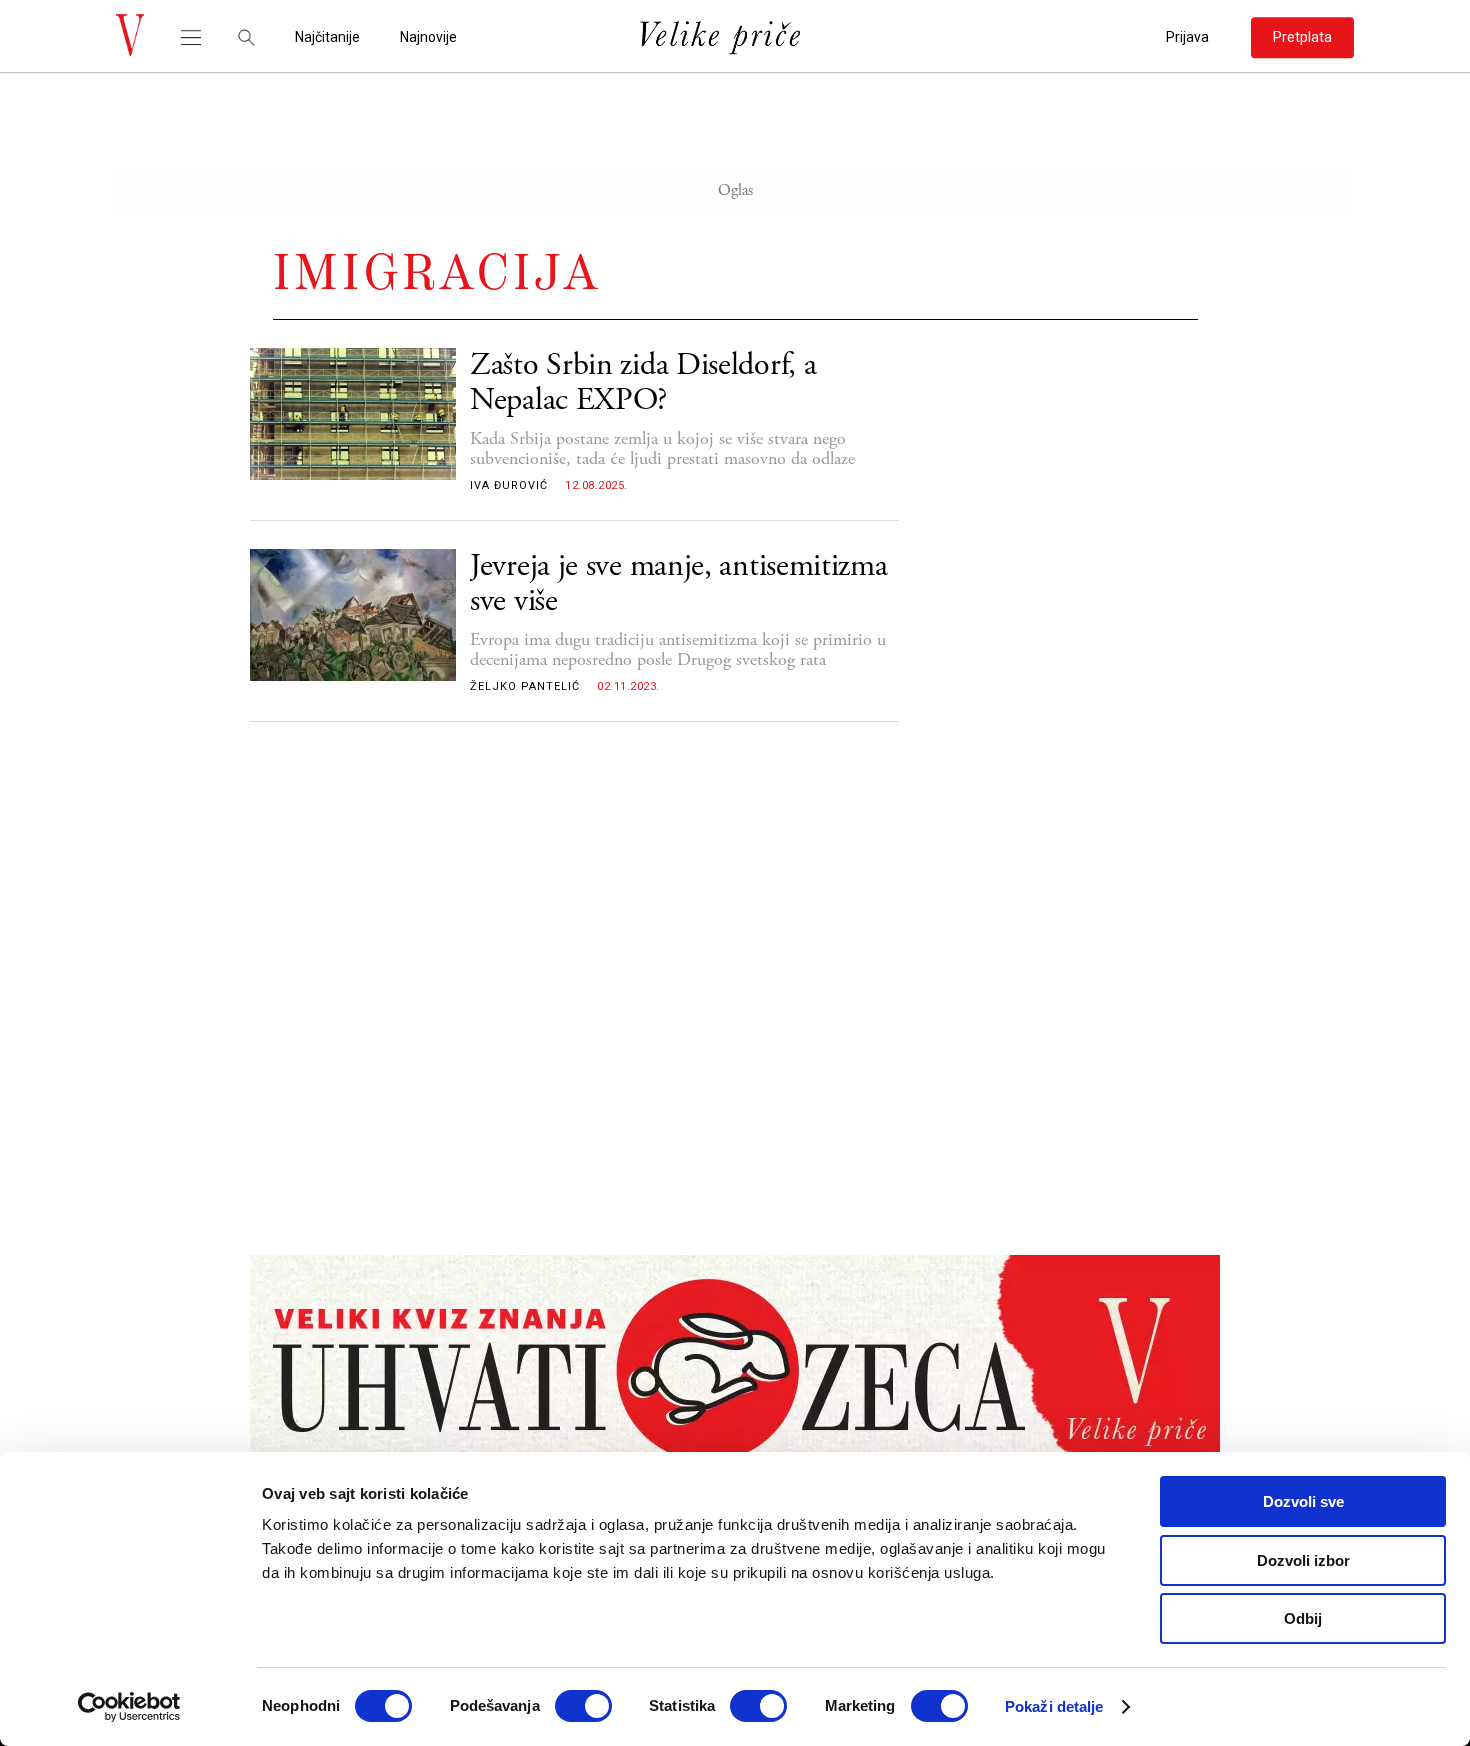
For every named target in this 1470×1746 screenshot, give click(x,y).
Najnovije (428, 37)
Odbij (1303, 1618)
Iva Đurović (509, 485)
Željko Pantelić (525, 686)
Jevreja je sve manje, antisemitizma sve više (679, 584)
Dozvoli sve (1303, 1501)
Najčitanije (327, 37)
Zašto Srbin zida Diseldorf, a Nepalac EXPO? (643, 383)
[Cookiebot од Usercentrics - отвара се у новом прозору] (129, 1707)
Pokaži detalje (1054, 1706)
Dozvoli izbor (1303, 1560)
